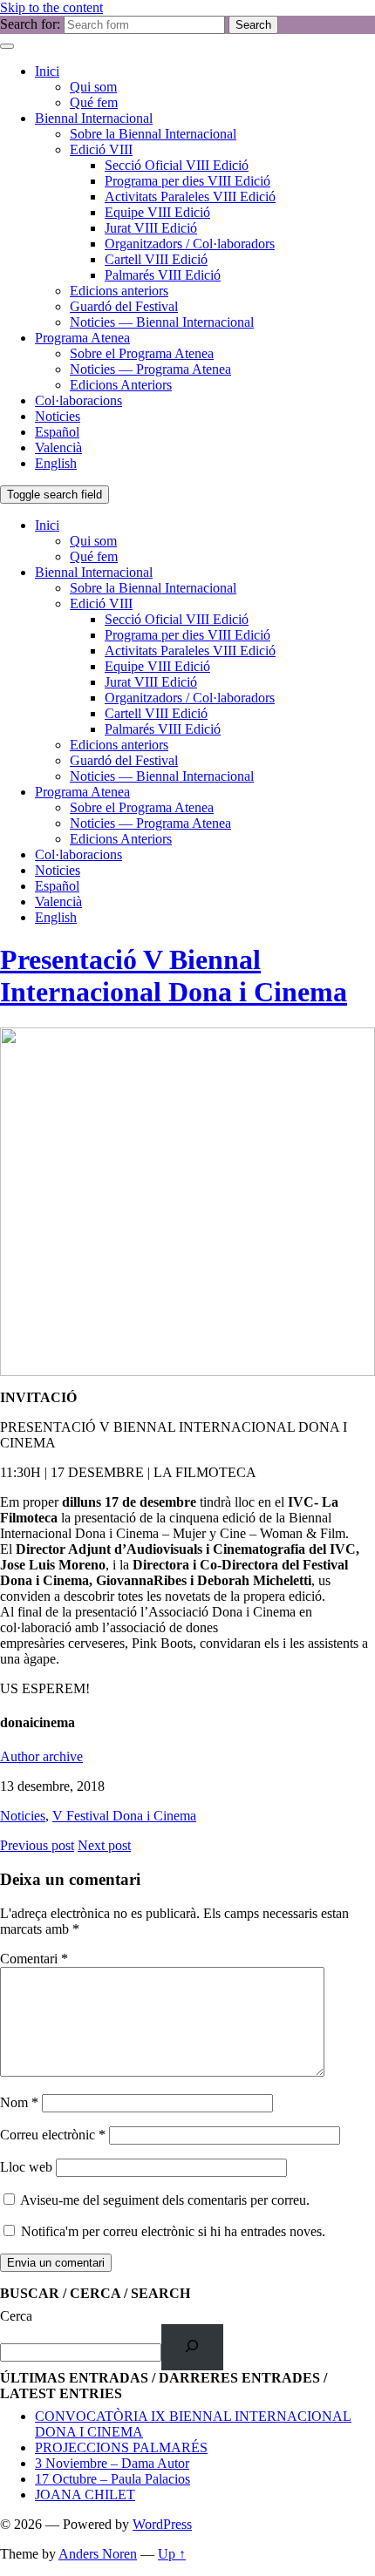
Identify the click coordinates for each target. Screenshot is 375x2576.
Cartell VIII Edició (156, 259)
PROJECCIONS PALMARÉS (121, 2447)
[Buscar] (192, 2347)
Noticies (58, 416)
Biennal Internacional (94, 118)
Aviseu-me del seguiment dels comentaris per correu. (165, 2200)
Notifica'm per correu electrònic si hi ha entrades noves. (173, 2231)
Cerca (16, 2316)
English (56, 463)
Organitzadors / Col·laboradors (190, 244)
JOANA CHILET (85, 2495)
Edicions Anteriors (121, 385)
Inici (47, 71)
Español (57, 432)
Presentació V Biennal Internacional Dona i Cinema (174, 976)
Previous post (37, 1845)
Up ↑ (172, 2554)
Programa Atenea (82, 338)
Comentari (34, 1959)
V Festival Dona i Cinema (124, 1816)
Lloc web (26, 2167)
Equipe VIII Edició (157, 212)
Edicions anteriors (119, 291)
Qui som (93, 87)
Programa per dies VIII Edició (187, 181)
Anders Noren (98, 2554)
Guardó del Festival (124, 306)
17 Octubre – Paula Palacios (112, 2479)
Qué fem (94, 102)
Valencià (58, 447)
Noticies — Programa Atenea (150, 369)
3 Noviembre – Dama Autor (112, 2463)
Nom (19, 2102)
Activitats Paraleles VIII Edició (190, 197)
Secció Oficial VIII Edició (177, 165)
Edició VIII (101, 149)
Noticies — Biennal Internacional (162, 322)
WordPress (162, 2524)
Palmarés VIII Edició (163, 275)
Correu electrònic (53, 2135)
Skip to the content (51, 7)
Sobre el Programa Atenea (142, 353)
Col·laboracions (78, 400)
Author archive (41, 1756)
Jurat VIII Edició (151, 228)
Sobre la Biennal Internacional (153, 134)
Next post (104, 1845)
